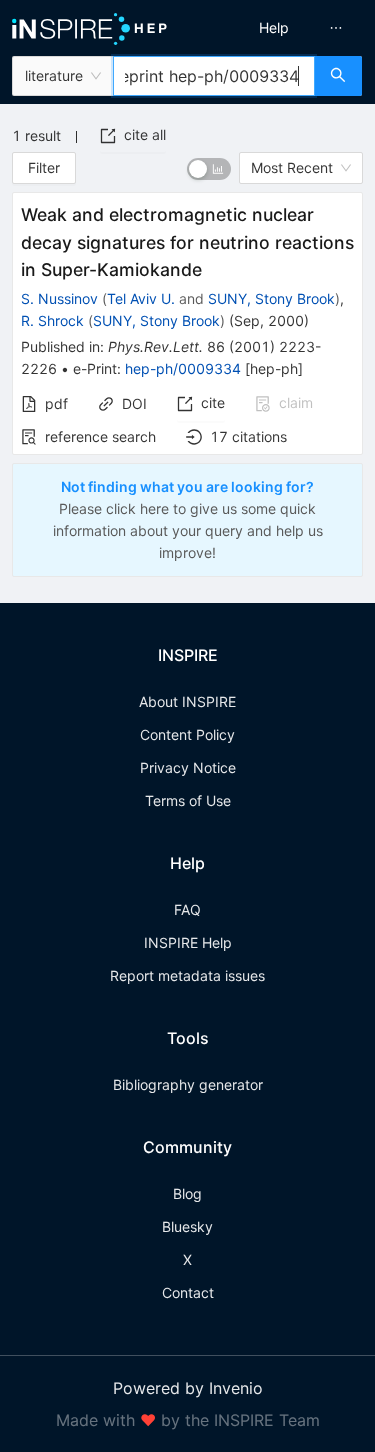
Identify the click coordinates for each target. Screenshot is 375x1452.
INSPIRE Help (188, 942)
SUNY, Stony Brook (271, 298)
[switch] (209, 169)
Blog (187, 1193)
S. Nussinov (59, 298)
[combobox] (214, 76)
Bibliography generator (188, 1084)
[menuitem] (274, 28)
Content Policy (187, 734)
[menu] (284, 28)
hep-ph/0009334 (183, 368)
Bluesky (187, 1226)
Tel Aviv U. (141, 298)
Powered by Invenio (188, 1388)
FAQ (187, 909)
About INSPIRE (187, 701)
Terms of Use (188, 800)
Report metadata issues (187, 975)
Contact (188, 1292)
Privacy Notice (188, 767)
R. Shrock (52, 320)
